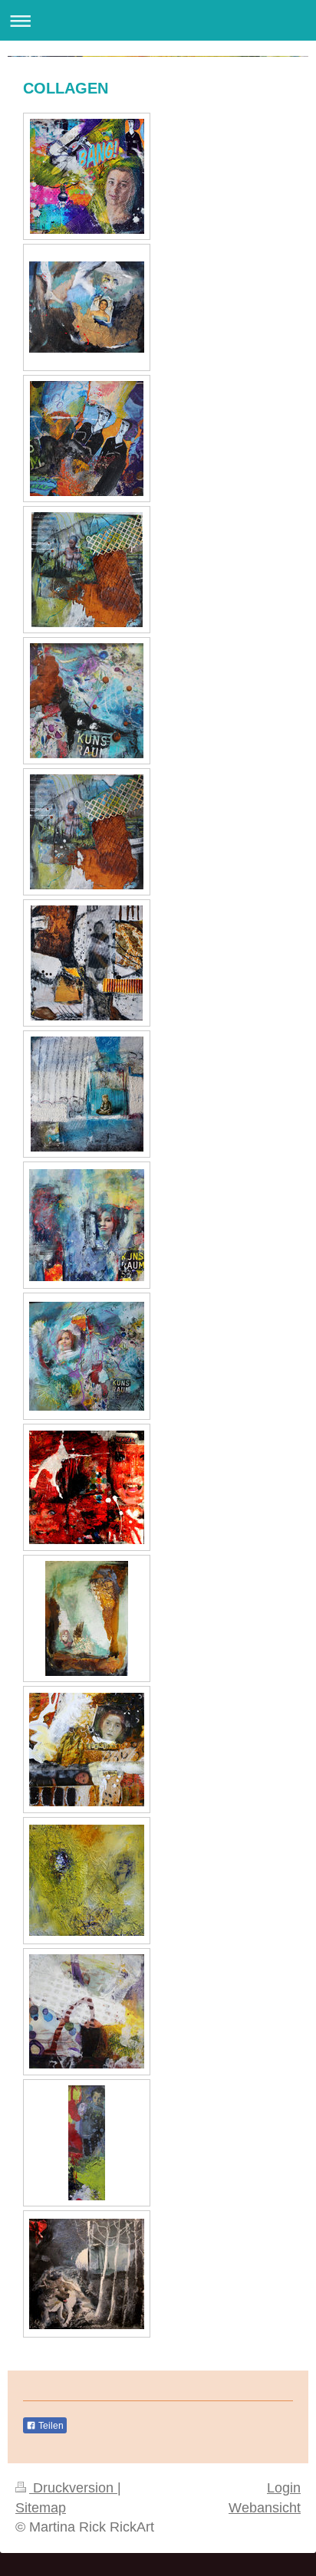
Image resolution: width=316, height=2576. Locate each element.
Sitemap (41, 2508)
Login (284, 2488)
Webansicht (265, 2508)
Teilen (50, 2426)
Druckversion (73, 2488)
